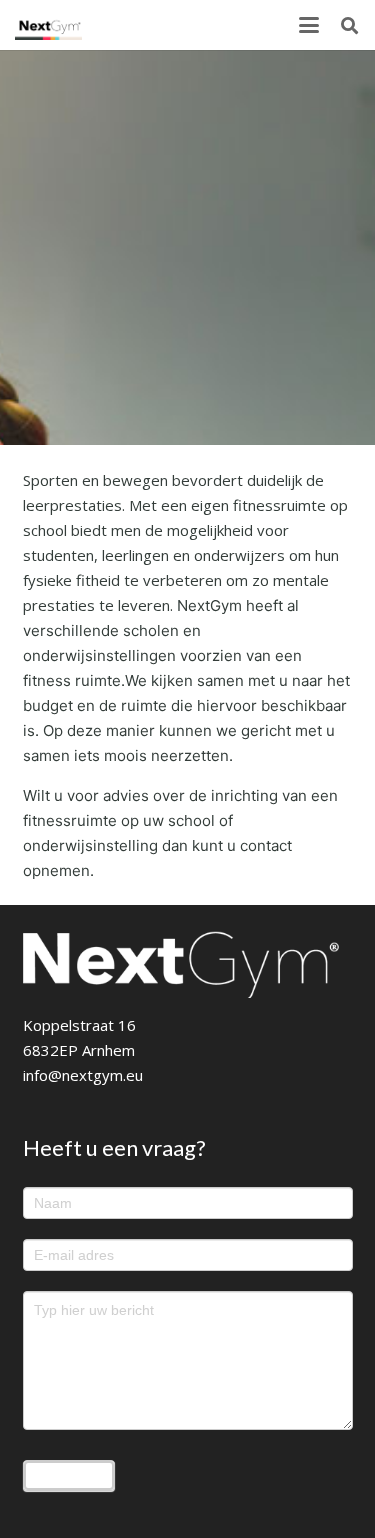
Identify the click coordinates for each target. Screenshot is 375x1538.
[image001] (48, 25)
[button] (309, 25)
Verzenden (69, 1475)
